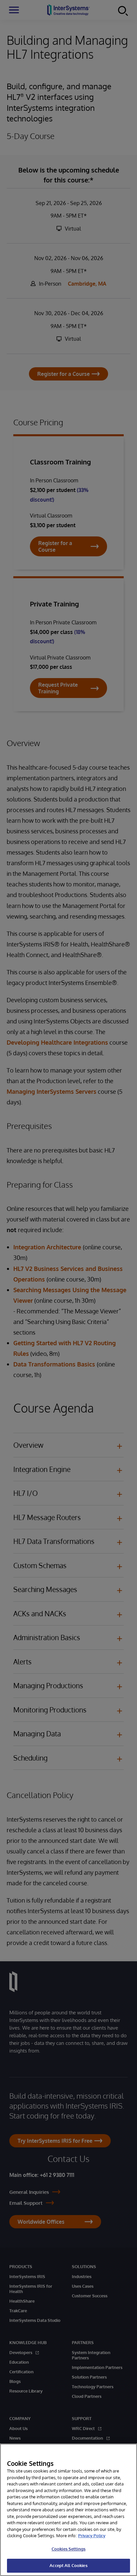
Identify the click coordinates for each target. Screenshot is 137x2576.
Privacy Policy (92, 2536)
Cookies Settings (68, 2549)
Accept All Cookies (68, 2565)
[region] (68, 2510)
